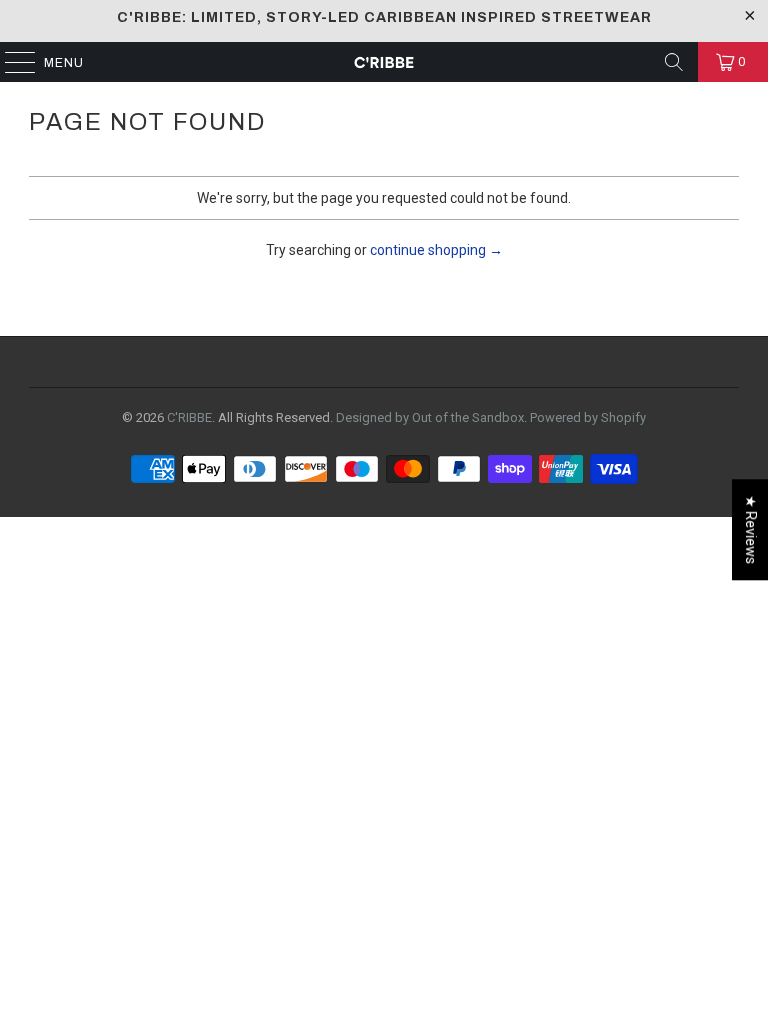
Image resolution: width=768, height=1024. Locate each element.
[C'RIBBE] (384, 62)
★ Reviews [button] (751, 529)
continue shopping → (436, 250)
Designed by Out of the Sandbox (430, 417)
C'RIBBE (189, 417)
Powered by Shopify (588, 417)
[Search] (674, 62)
